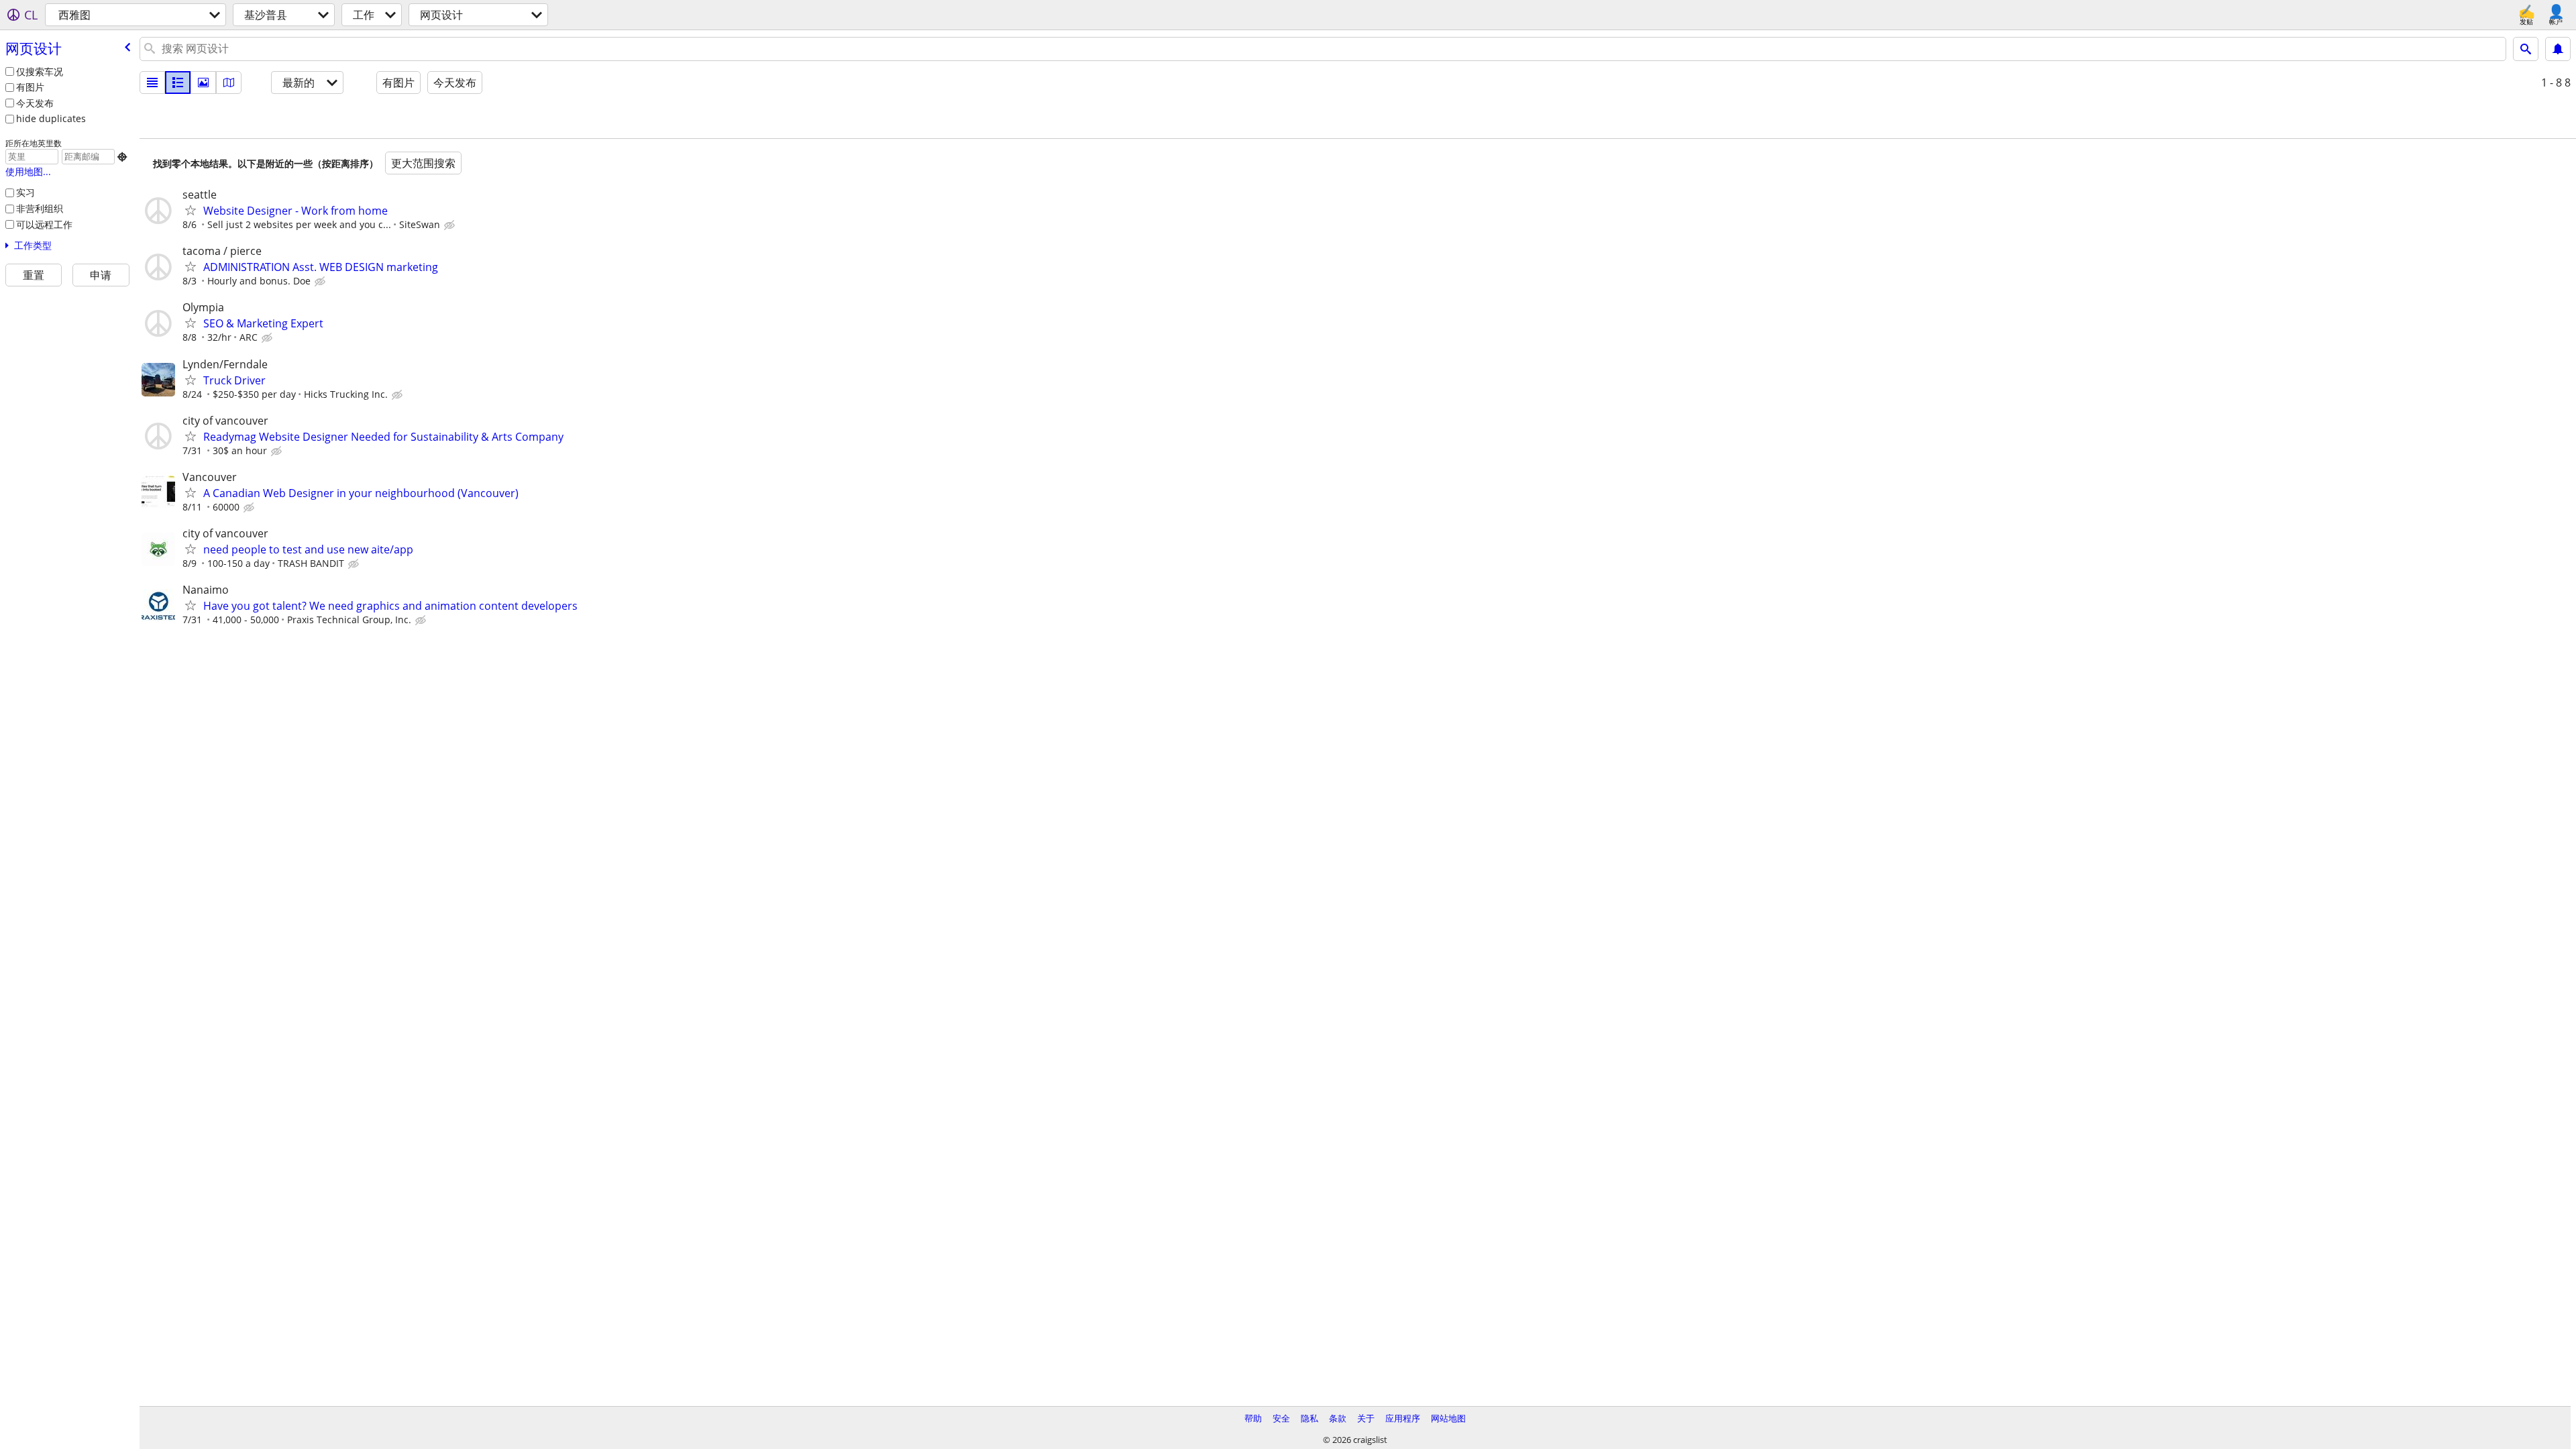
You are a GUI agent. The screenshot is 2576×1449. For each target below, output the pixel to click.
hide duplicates (51, 118)
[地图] (229, 83)
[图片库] (203, 83)
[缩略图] (178, 83)
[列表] (152, 83)
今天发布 (35, 103)
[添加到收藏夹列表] (191, 210)
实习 (25, 192)
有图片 (30, 87)
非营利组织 (40, 208)
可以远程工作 (44, 224)
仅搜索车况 (40, 71)
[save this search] (2558, 49)
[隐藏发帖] (451, 225)
